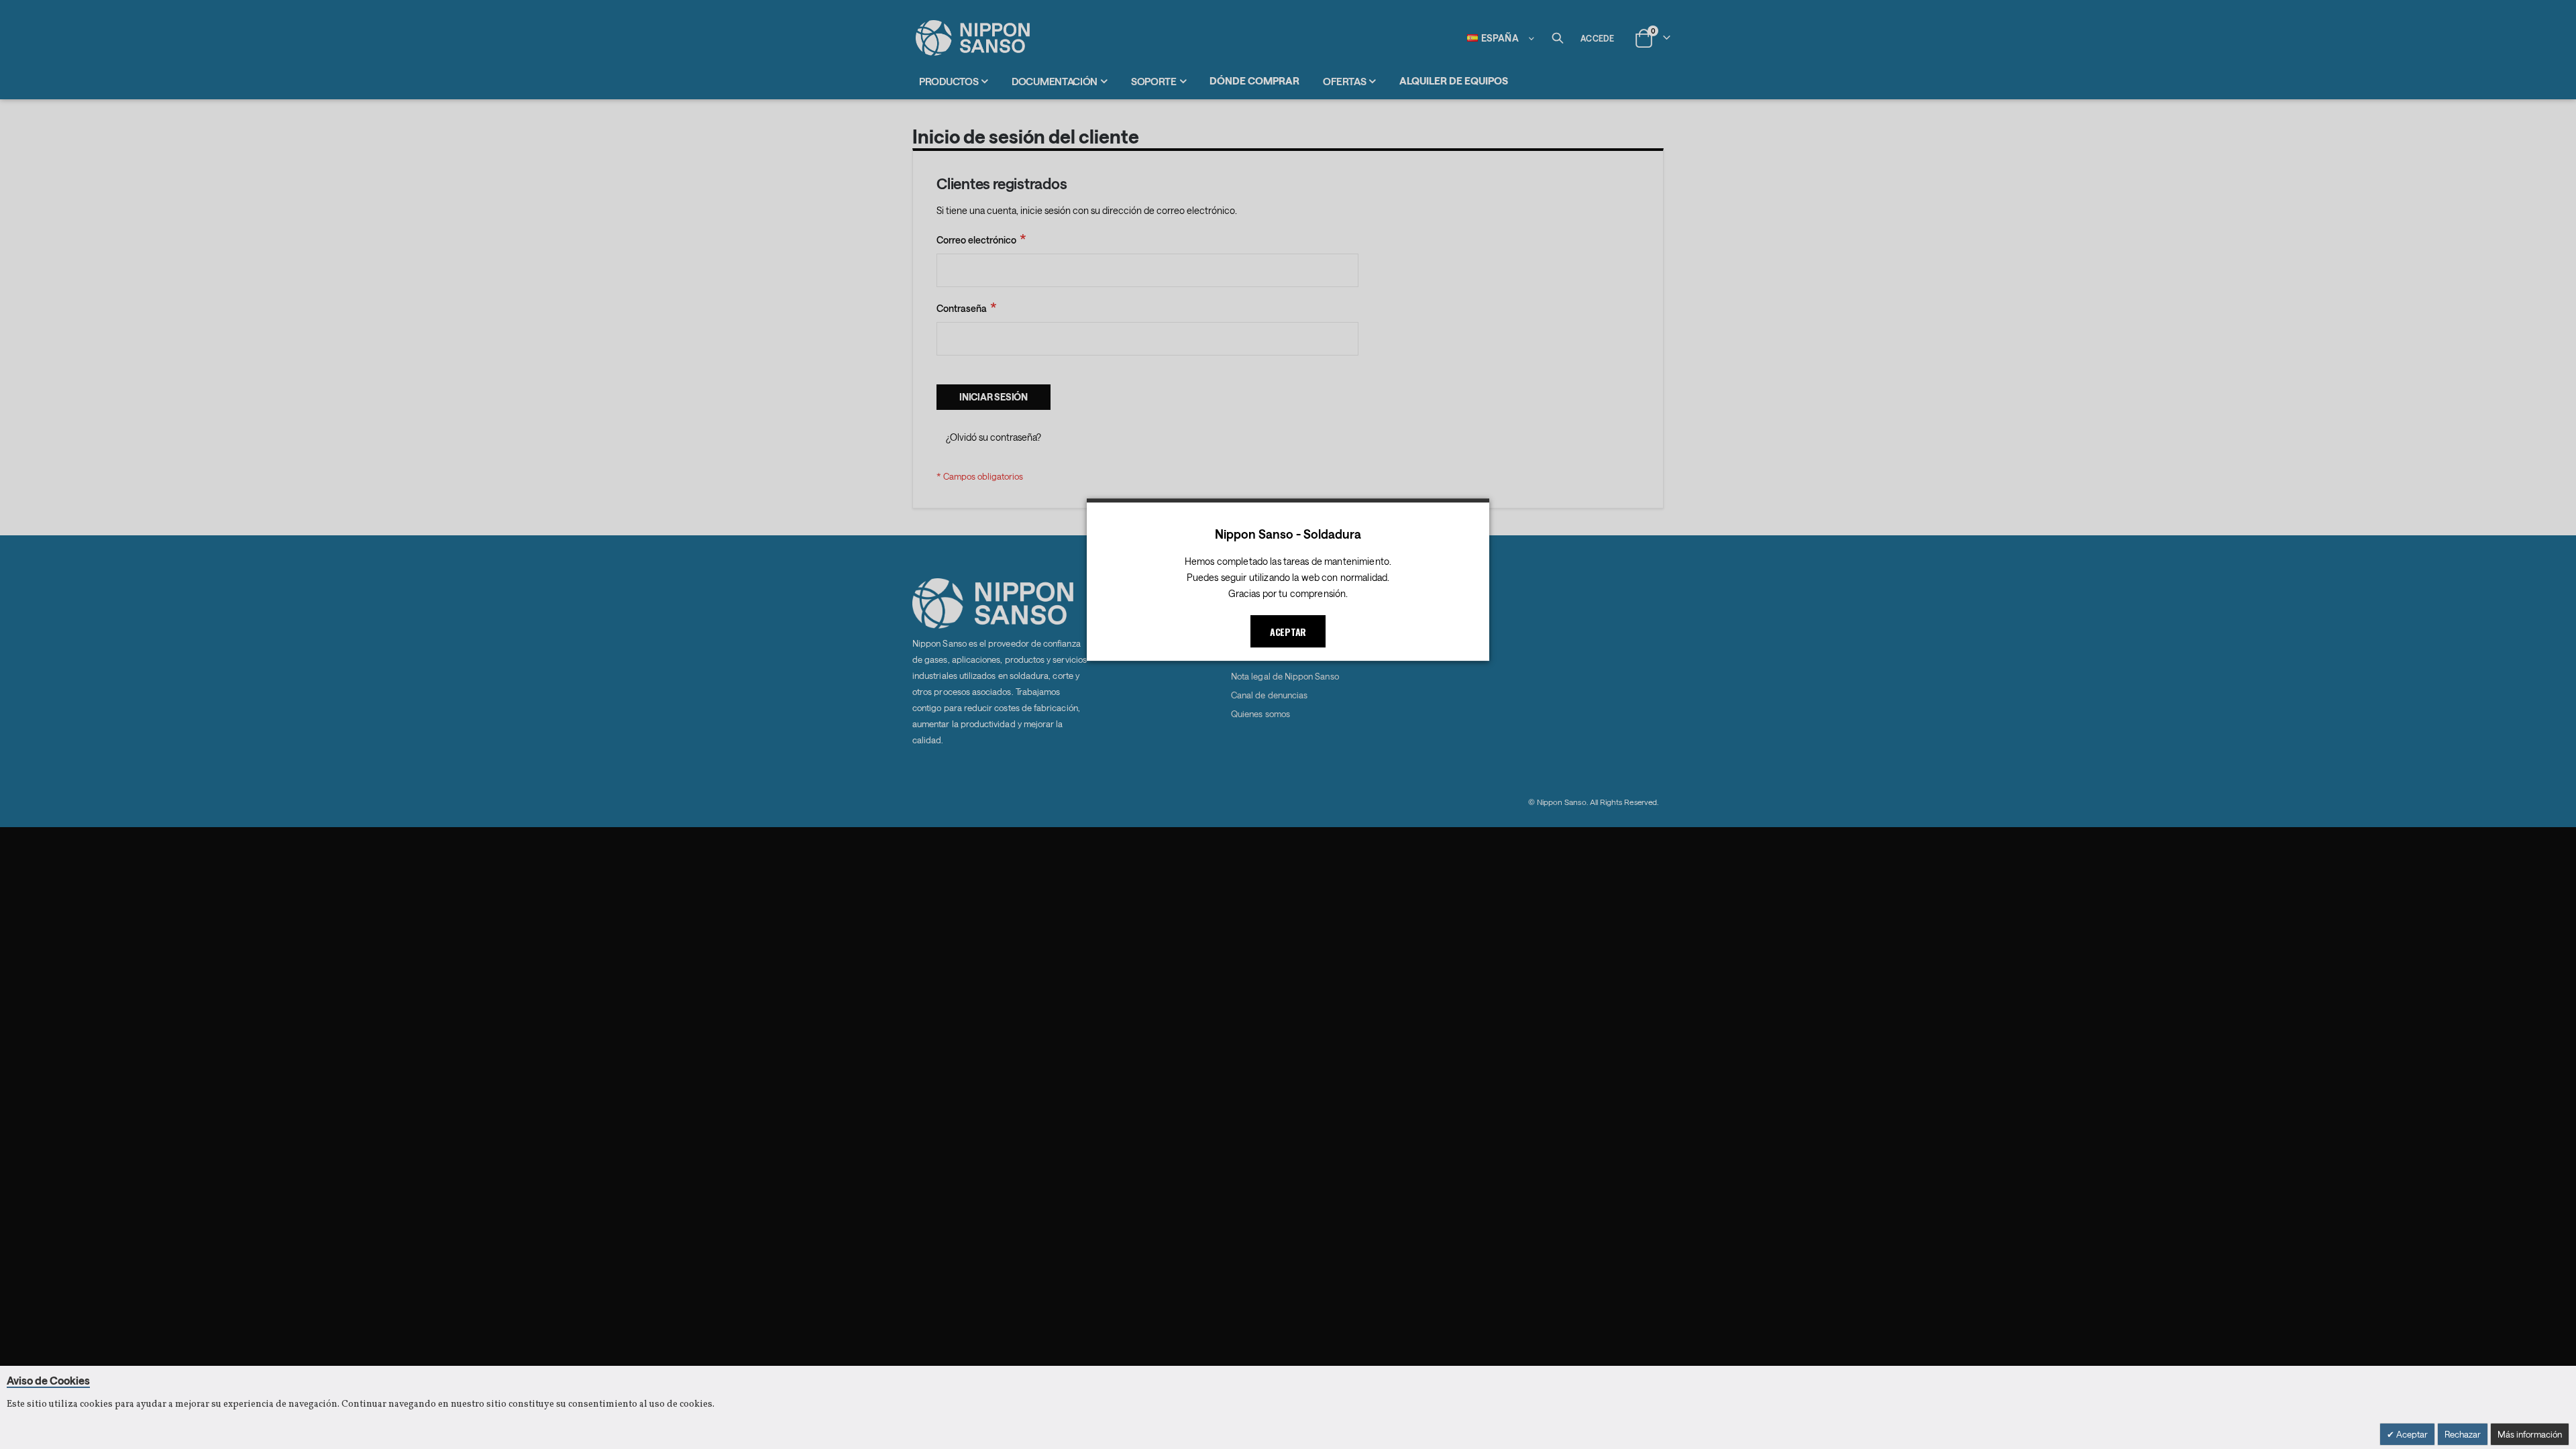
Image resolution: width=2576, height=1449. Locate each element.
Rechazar (2463, 1434)
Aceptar (2411, 1434)
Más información (2530, 1434)
